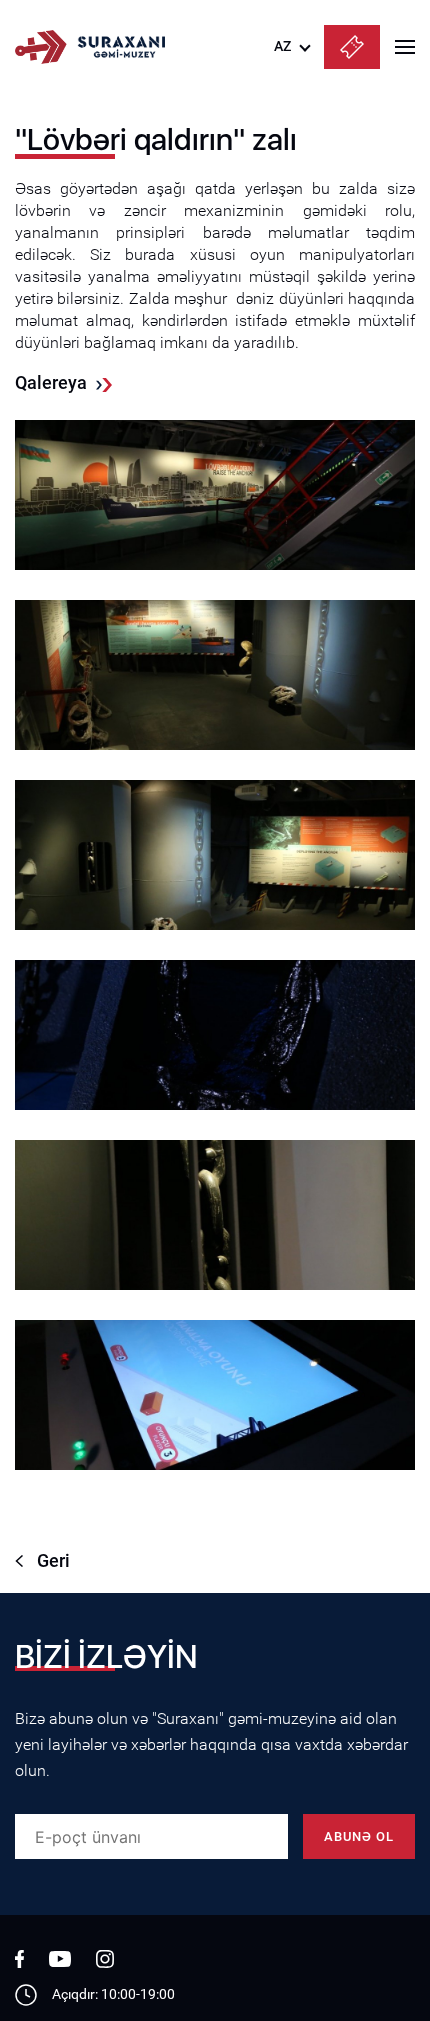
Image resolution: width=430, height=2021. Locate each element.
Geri (53, 1560)
